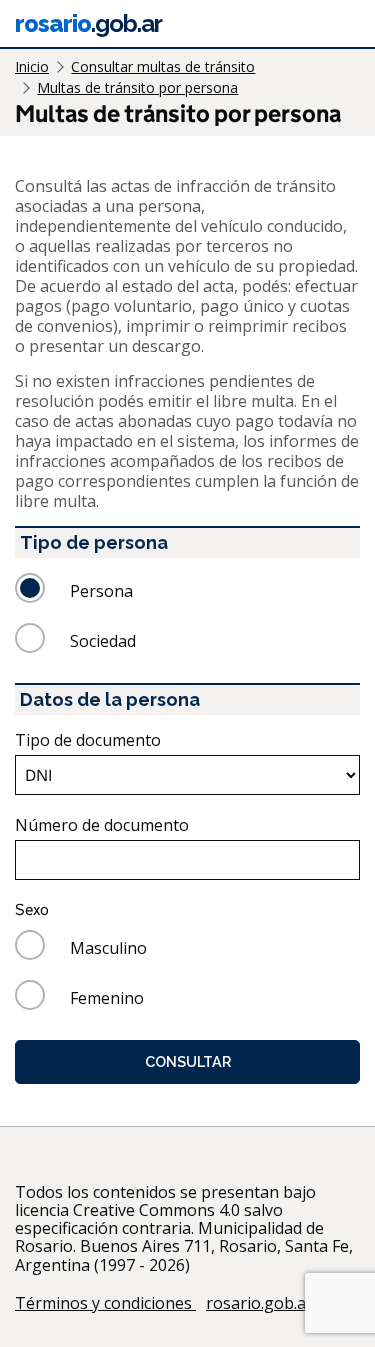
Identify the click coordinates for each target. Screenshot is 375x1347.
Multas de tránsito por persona (137, 87)
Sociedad (103, 641)
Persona (101, 591)
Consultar (188, 1061)
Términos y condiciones (105, 1303)
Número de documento (102, 825)
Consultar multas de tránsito (163, 66)
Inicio (32, 66)
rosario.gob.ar (259, 1303)
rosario (88, 23)
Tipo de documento (88, 740)
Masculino (108, 948)
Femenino (107, 998)
